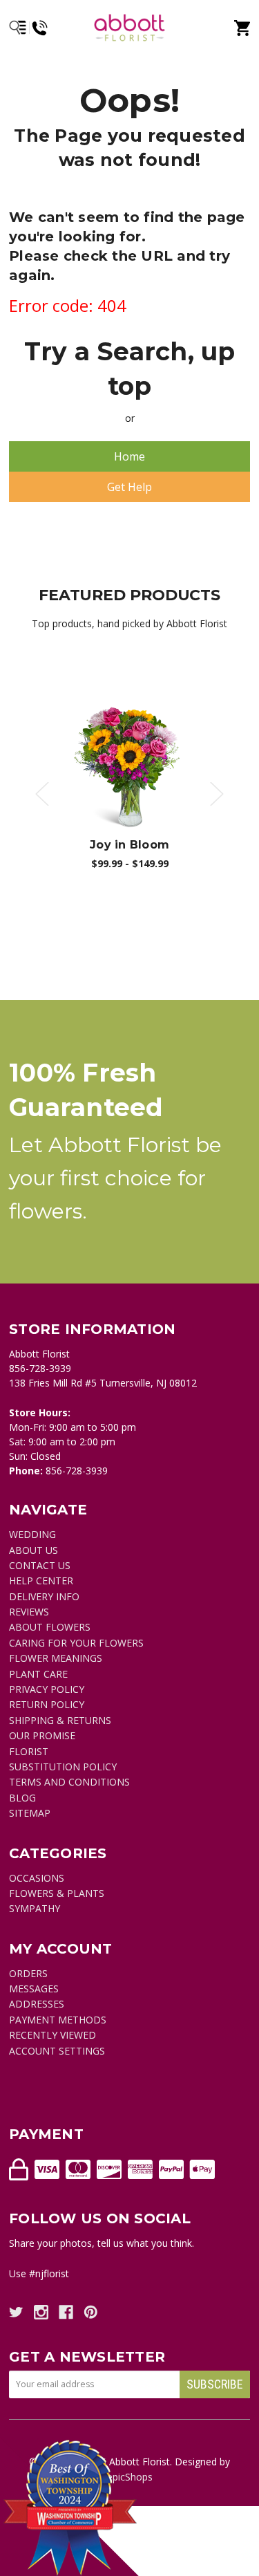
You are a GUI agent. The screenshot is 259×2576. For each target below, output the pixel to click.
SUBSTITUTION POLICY (63, 1767)
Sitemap (30, 1813)
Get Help (129, 487)
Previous (42, 794)
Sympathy (35, 1908)
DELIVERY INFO (44, 1596)
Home (129, 456)
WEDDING (32, 1534)
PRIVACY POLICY (47, 1689)
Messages (34, 1989)
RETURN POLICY (47, 1704)
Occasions (37, 1878)
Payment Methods (58, 2020)
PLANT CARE (38, 1674)
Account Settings (57, 2051)
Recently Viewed (52, 2035)
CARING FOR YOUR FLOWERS (76, 1643)
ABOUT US (33, 1550)
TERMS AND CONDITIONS (69, 1782)
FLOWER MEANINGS (56, 1658)
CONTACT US (40, 1565)
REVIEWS (29, 1612)
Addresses (37, 2004)
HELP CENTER (41, 1581)
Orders (28, 1973)
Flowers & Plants (57, 1893)
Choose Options (137, 768)
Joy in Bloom (129, 845)
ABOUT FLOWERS (50, 1627)
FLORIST (29, 1751)
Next (217, 794)
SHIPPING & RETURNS (60, 1720)
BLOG (22, 1798)
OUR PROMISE (42, 1735)
